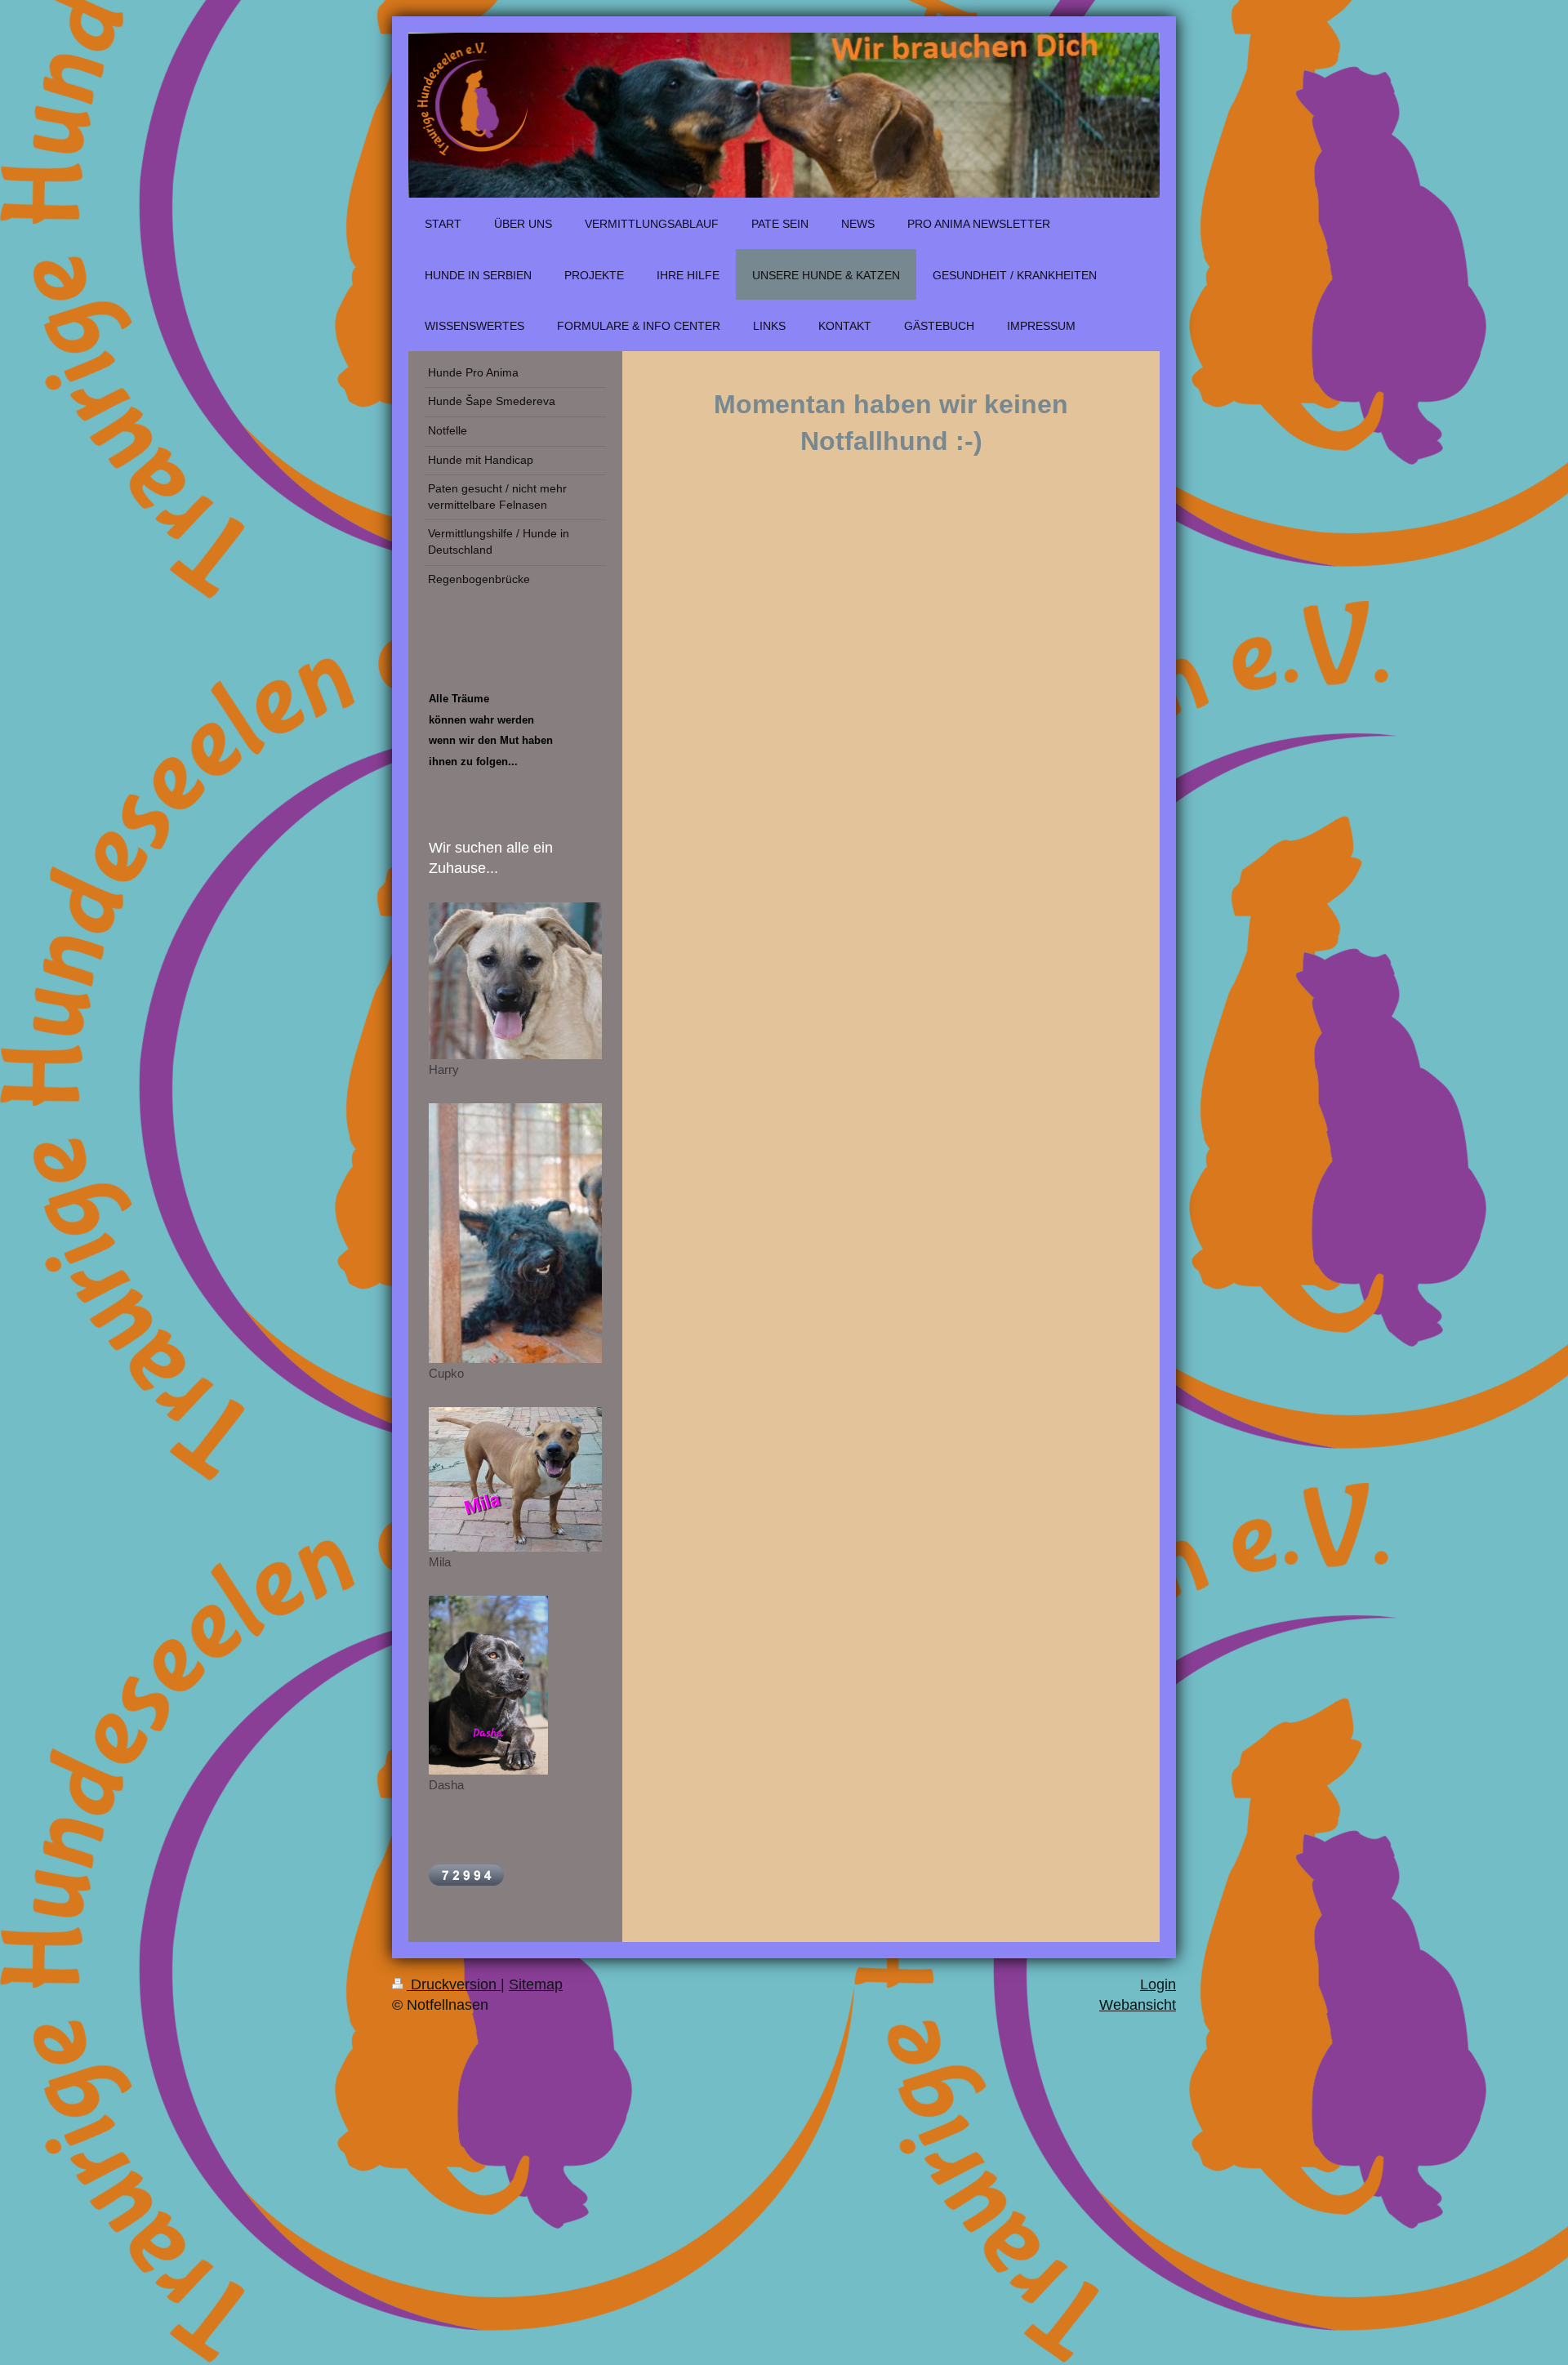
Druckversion (454, 1984)
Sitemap (536, 1984)
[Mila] (515, 1479)
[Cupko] (515, 1233)
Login (1158, 1984)
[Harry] (515, 981)
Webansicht (1138, 2005)
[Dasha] (488, 1685)
